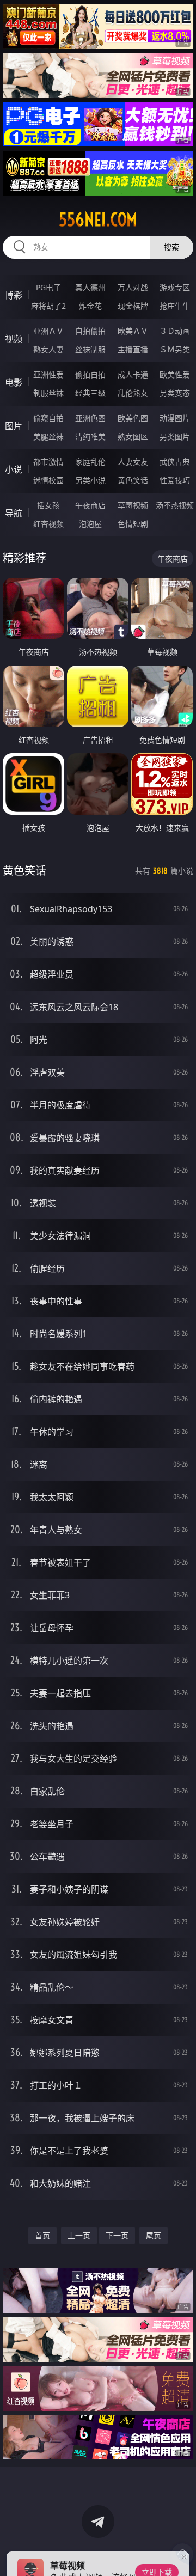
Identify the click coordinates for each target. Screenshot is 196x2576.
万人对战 (133, 287)
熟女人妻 (48, 349)
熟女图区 (133, 437)
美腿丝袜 (48, 437)
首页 (42, 2235)
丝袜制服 (90, 349)
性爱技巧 (175, 480)
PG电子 (48, 287)
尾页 (154, 2235)
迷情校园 (48, 480)
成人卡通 (133, 374)
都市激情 (48, 462)
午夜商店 (90, 505)
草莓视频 (133, 505)
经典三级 (90, 393)
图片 (14, 426)
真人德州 (90, 287)
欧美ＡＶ (133, 331)
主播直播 (133, 349)
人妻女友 (133, 462)
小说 (14, 469)
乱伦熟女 (133, 393)
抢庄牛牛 (175, 306)
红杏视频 (48, 524)
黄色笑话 (133, 480)
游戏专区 (175, 287)
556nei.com (98, 219)
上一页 (79, 2235)
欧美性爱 (175, 374)
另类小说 (90, 480)
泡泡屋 (90, 524)
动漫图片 (175, 418)
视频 (14, 339)
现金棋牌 (133, 306)
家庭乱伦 (90, 462)
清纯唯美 (90, 437)
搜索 (171, 247)
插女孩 (48, 505)
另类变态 (175, 393)
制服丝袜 (48, 393)
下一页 (117, 2235)
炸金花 (90, 306)
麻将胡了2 (48, 306)
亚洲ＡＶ (48, 331)
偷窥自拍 (48, 418)
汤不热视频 (175, 505)
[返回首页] (182, 2554)
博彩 (14, 295)
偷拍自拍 (90, 374)
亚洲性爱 (48, 374)
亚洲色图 (90, 418)
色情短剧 (133, 524)
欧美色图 (133, 418)
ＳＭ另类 (175, 349)
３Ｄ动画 (175, 331)
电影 (14, 382)
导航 (14, 513)
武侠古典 (175, 462)
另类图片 (175, 437)
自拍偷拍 (90, 331)
